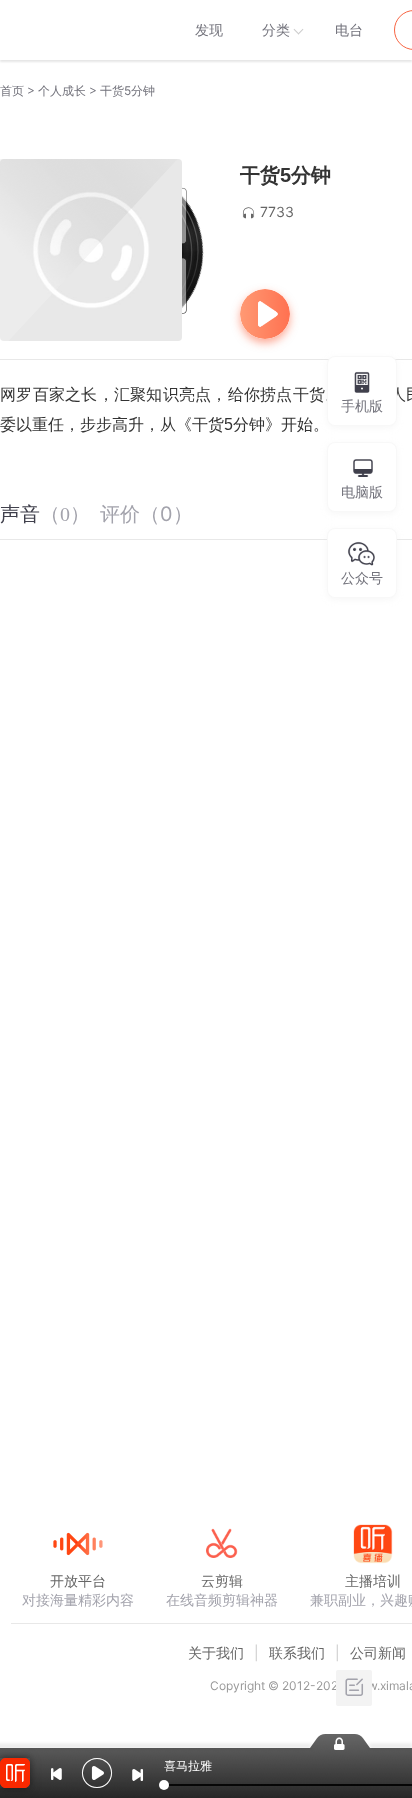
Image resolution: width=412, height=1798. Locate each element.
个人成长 (62, 90)
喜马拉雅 (77, 30)
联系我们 (297, 1652)
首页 (12, 90)
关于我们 (216, 1652)
